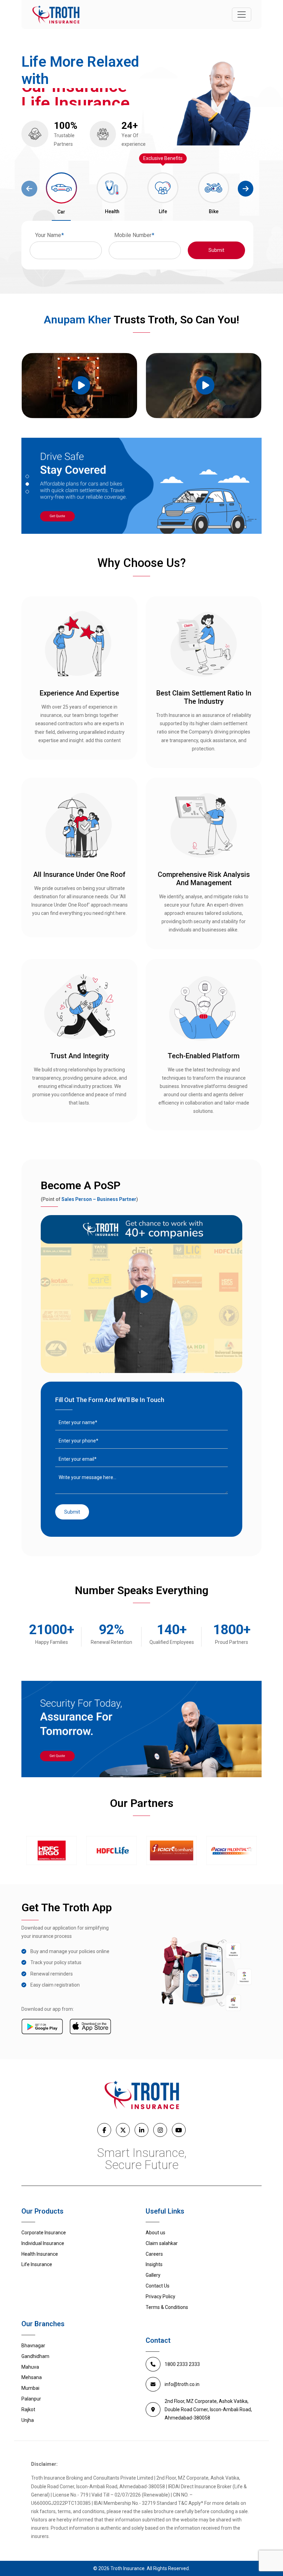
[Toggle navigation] (242, 15)
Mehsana (32, 2377)
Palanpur (31, 2399)
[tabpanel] (141, 486)
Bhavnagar (33, 2346)
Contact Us (158, 2286)
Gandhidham (35, 2356)
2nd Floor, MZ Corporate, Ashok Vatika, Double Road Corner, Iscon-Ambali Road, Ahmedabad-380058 (208, 2409)
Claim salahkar (162, 2243)
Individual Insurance (43, 2243)
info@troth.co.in (182, 2384)
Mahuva (30, 2367)
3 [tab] (27, 492)
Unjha (28, 2420)
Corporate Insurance (44, 2233)
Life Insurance (37, 2264)
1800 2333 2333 (182, 2364)
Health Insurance (40, 2254)
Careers (154, 2254)
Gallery (153, 2275)
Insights (154, 2264)
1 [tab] (27, 476)
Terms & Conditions (167, 2307)
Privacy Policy (160, 2296)
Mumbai (30, 2388)
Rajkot (28, 2409)
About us (155, 2233)
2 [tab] (27, 484)
